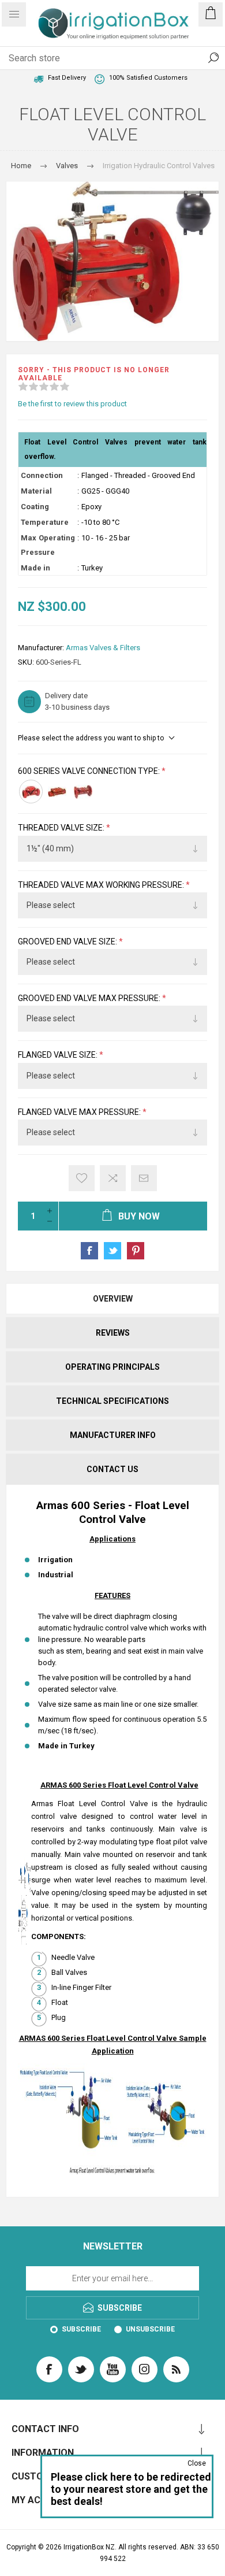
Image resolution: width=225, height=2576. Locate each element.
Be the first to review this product (72, 404)
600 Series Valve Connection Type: (90, 771)
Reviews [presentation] (113, 1333)
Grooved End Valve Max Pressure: (90, 998)
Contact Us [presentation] (112, 1469)
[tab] (112, 1299)
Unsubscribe (150, 2329)
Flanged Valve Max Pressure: (80, 1112)
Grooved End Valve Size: (68, 942)
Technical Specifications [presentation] (112, 1401)
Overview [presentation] (113, 1299)
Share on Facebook (89, 1251)
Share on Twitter (112, 1251)
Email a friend (144, 1178)
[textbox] (101, 58)
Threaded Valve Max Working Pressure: (102, 885)
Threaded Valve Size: (62, 828)
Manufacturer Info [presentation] (113, 1435)
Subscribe (81, 2329)
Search (213, 58)
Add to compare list (113, 1178)
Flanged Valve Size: (59, 1055)
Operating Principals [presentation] (112, 1367)
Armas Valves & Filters (103, 648)
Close (197, 2463)
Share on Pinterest (136, 1251)
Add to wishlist (82, 1178)
